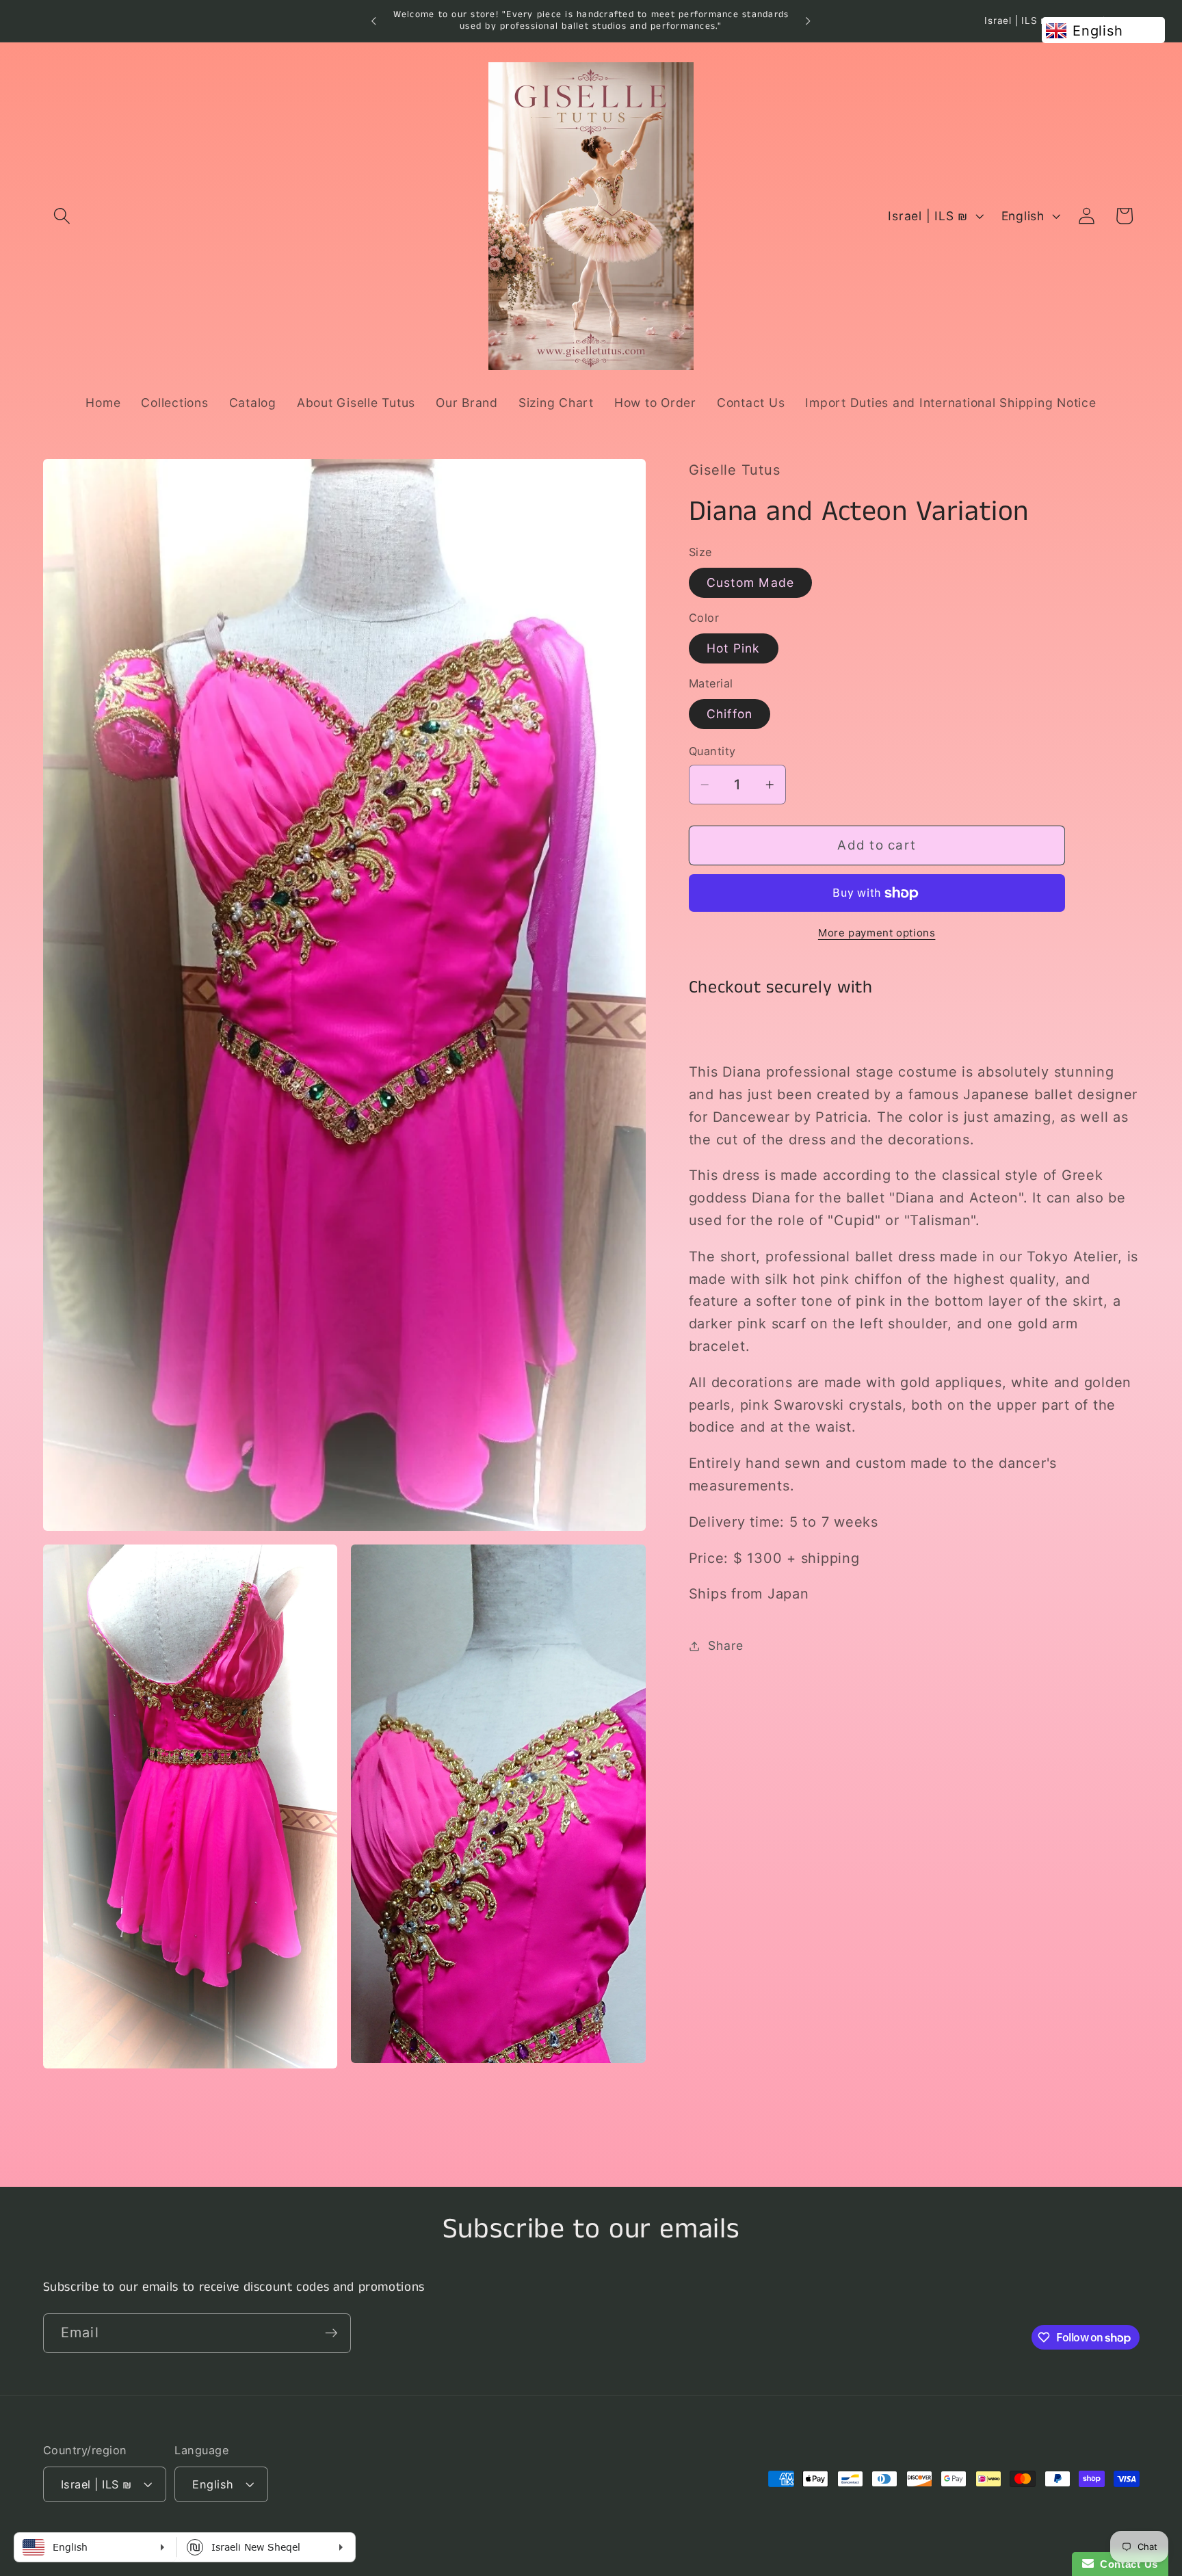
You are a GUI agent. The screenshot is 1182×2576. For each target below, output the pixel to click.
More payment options (877, 933)
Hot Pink (734, 648)
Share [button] (726, 1645)
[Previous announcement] (374, 21)
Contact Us (1126, 2564)
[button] (62, 216)
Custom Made (751, 582)
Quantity (712, 752)
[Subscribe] (331, 2332)
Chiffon (730, 714)
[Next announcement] (808, 21)
